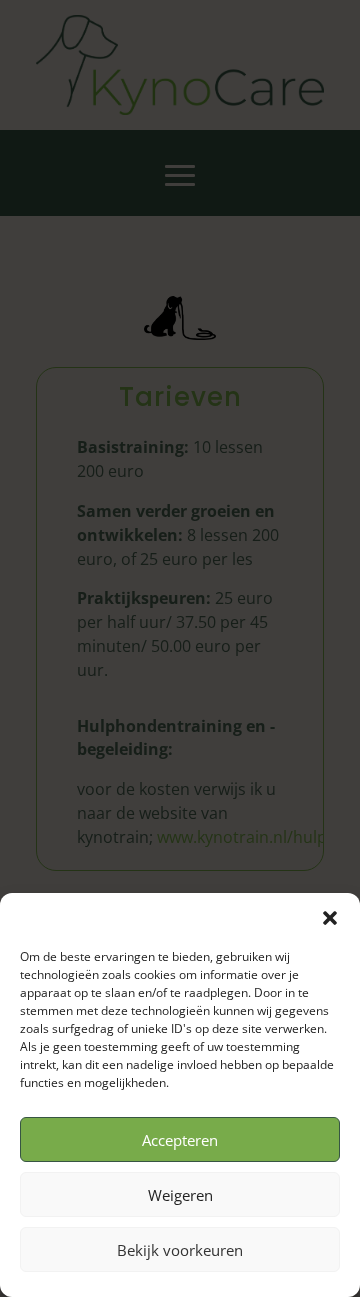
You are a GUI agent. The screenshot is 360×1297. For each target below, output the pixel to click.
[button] (330, 918)
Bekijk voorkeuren (180, 1250)
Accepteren (180, 1140)
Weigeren (180, 1195)
